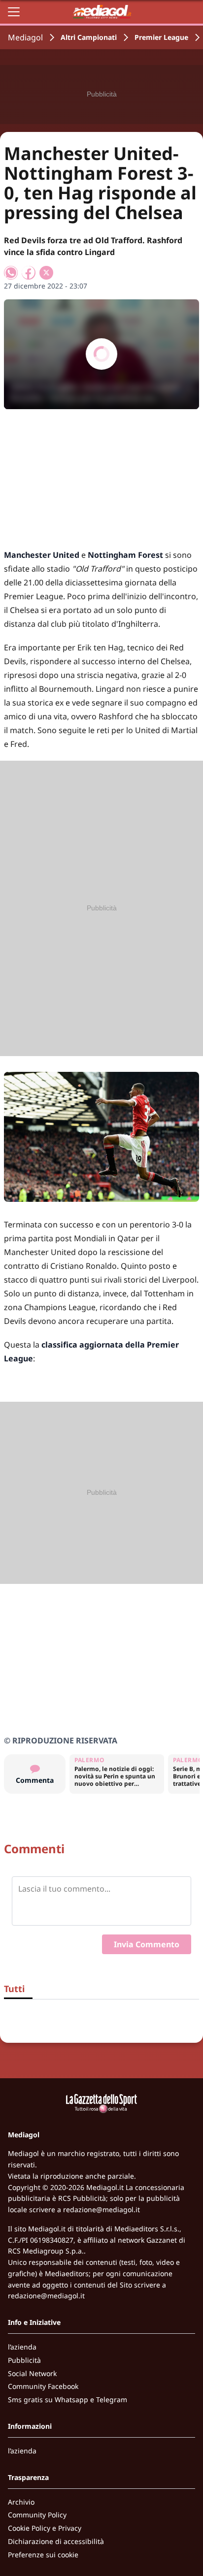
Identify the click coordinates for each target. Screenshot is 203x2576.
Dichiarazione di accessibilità (56, 2541)
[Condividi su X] (46, 273)
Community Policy (37, 2515)
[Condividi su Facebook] (29, 273)
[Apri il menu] (14, 12)
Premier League (161, 37)
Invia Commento (147, 1944)
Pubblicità (24, 2360)
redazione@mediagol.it (101, 2209)
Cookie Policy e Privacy (45, 2528)
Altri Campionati (89, 37)
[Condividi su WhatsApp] (11, 273)
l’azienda (22, 2347)
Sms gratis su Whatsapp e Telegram (68, 2399)
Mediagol (25, 37)
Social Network (32, 2373)
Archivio (21, 2502)
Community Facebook (43, 2386)
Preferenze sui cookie (43, 2555)
